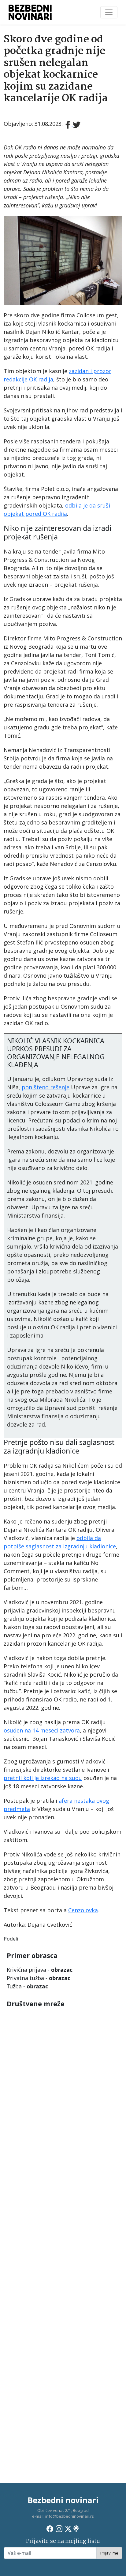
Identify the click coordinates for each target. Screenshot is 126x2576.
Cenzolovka (83, 1910)
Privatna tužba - (39, 1978)
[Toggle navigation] (109, 12)
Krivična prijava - (40, 1970)
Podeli (11, 1939)
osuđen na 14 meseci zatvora (42, 1730)
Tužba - (27, 1986)
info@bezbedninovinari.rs (70, 2516)
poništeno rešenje (46, 1087)
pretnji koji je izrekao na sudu (43, 1778)
